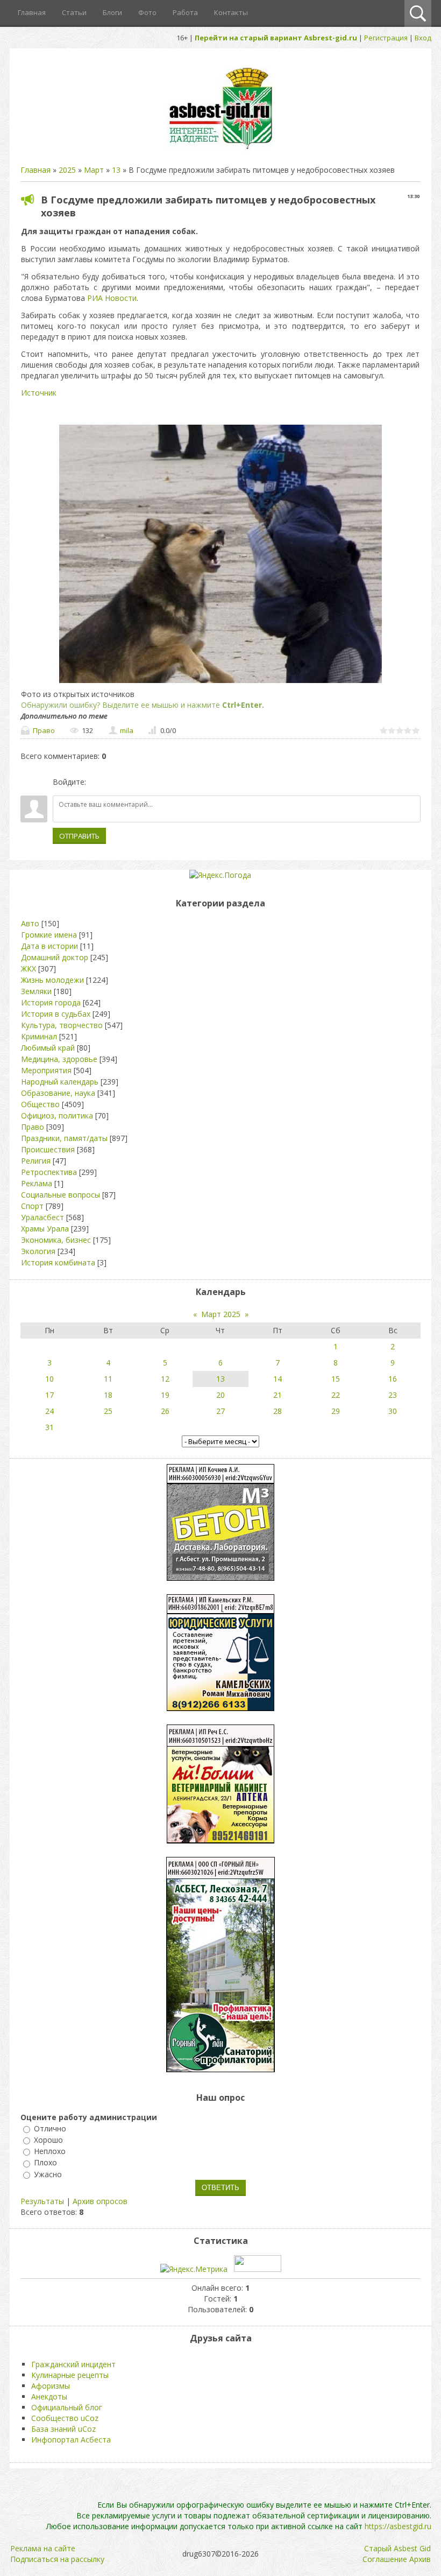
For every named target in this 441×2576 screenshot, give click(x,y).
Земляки (36, 991)
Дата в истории (49, 946)
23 (393, 1395)
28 (278, 1411)
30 (393, 1411)
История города (51, 1002)
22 (336, 1395)
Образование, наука (58, 1093)
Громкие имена (49, 935)
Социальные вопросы (61, 1195)
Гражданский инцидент (73, 2364)
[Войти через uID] (96, 782)
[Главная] (220, 148)
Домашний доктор (55, 957)
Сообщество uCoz (65, 2418)
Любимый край (48, 1048)
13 (116, 170)
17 (49, 1395)
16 (393, 1379)
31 (49, 1427)
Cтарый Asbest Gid (397, 2548)
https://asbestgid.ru (398, 2526)
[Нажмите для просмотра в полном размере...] (220, 683)
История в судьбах (56, 1014)
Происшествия (48, 1149)
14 (278, 1379)
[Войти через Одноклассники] (151, 782)
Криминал (39, 1036)
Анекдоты (49, 2396)
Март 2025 (221, 1314)
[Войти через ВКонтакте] (115, 782)
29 (336, 1411)
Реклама (37, 1183)
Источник (39, 393)
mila (127, 730)
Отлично (50, 2128)
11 (108, 1379)
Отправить (79, 836)
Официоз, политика (57, 1115)
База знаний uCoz (63, 2429)
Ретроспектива (49, 1172)
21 (278, 1395)
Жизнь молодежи (52, 980)
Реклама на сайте (43, 2548)
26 (165, 1411)
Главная (35, 170)
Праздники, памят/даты (64, 1138)
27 (220, 1411)
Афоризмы (51, 2386)
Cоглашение (385, 2559)
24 (49, 1411)
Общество (40, 1104)
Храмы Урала (45, 1229)
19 (165, 1395)
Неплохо (50, 2151)
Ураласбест (42, 1217)
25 (108, 1411)
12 (165, 1379)
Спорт (32, 1206)
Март (94, 170)
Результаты (42, 2201)
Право (44, 730)
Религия (36, 1161)
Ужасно (48, 2174)
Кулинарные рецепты (70, 2375)
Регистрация (386, 38)
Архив (420, 2559)
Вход (423, 38)
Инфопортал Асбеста (71, 2440)
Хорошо (48, 2140)
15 (336, 1379)
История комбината (58, 1262)
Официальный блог (67, 2407)
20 (220, 1395)
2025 (67, 170)
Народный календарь (60, 1082)
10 (49, 1379)
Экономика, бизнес (56, 1240)
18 (108, 1395)
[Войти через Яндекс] (133, 782)
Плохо (45, 2163)
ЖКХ (29, 969)
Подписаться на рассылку (57, 2559)
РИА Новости (112, 298)
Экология (38, 1251)
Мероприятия (46, 1070)
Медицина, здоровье (59, 1059)
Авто (30, 923)
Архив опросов (100, 2201)
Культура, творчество (62, 1025)
